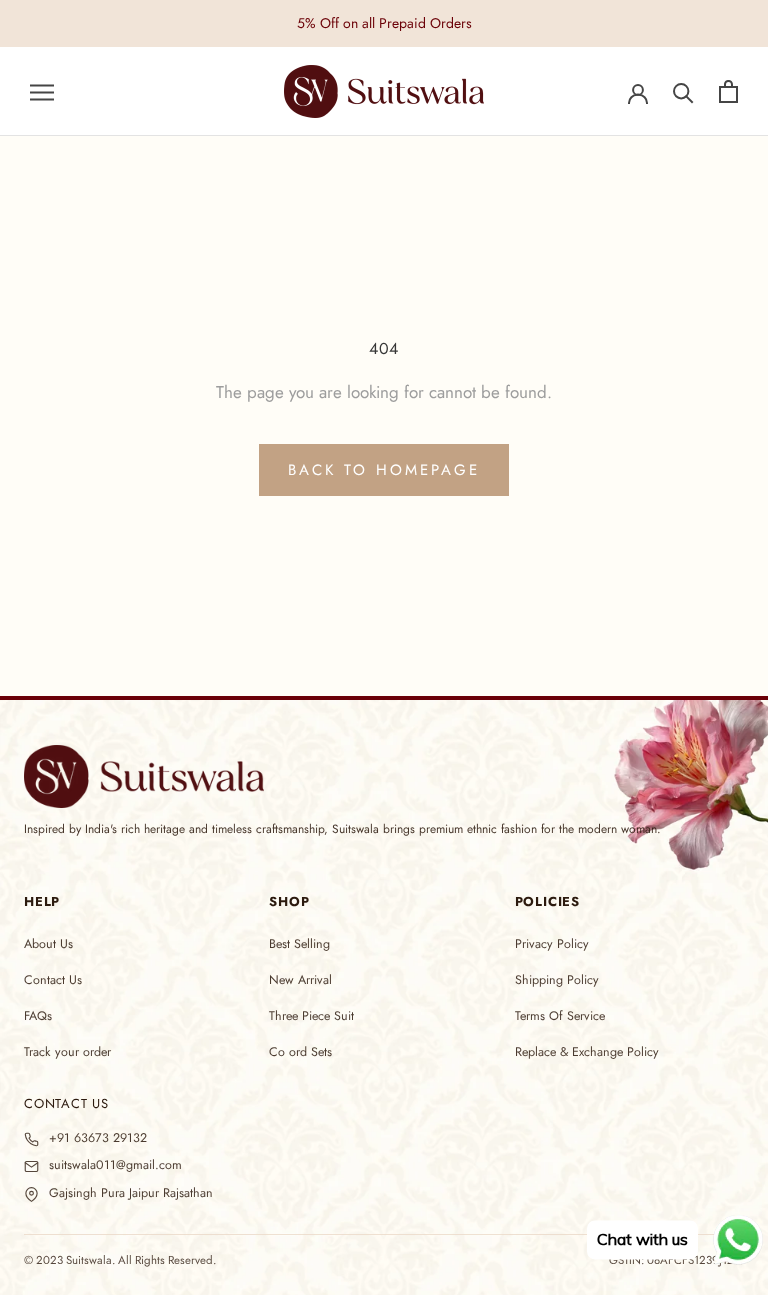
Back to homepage (384, 470)
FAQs (38, 1016)
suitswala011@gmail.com (115, 1165)
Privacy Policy (552, 944)
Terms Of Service (560, 1016)
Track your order (67, 1052)
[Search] (683, 91)
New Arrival (300, 980)
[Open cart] (728, 91)
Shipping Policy (557, 980)
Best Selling (299, 944)
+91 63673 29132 (98, 1138)
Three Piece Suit (311, 1016)
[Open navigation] (42, 91)
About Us (48, 944)
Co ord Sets (300, 1052)
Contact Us (53, 980)
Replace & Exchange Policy (587, 1052)
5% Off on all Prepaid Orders (384, 23)
